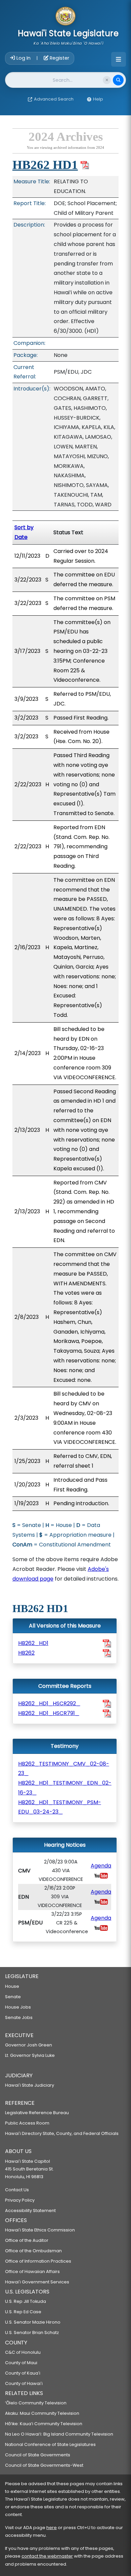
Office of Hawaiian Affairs (32, 2272)
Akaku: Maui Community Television (42, 2413)
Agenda (101, 1866)
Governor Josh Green (29, 2045)
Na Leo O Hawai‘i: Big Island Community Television (59, 2434)
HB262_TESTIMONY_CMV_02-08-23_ (64, 1769)
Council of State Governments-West (44, 2465)
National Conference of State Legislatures (50, 2444)
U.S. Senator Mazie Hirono (33, 2322)
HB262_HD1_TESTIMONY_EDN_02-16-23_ (65, 1788)
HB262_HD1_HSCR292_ (49, 1703)
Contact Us (17, 2190)
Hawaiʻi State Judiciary (30, 2085)
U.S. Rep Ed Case (23, 2312)
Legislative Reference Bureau (37, 2113)
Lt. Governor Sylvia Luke (30, 2055)
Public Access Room (27, 2123)
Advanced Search (54, 99)
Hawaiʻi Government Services (37, 2282)
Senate (13, 1997)
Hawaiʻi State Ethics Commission (40, 2230)
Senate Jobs (19, 2017)
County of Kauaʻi (23, 2373)
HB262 (26, 1653)
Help (98, 99)
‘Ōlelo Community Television (36, 2403)
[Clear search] (107, 80)
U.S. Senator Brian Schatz (32, 2333)
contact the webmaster (47, 2556)
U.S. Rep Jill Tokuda (26, 2301)
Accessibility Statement (30, 2211)
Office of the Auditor (27, 2240)
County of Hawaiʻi (24, 2383)
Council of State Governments (38, 2455)
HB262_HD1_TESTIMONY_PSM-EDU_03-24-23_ (60, 1807)
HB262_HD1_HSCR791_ (49, 1713)
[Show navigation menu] (119, 59)
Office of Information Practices (38, 2261)
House (12, 1986)
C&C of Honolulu (23, 2352)
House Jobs (18, 2007)
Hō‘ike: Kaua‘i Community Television (44, 2424)
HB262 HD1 (45, 165)
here (52, 2528)
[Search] (118, 80)
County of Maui (21, 2363)
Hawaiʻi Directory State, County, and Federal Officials (62, 2133)
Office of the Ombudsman (33, 2251)
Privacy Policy (20, 2200)
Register (59, 58)
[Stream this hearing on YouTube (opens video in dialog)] (101, 1875)
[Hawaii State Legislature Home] (65, 17)
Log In (24, 58)
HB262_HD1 (33, 1643)
